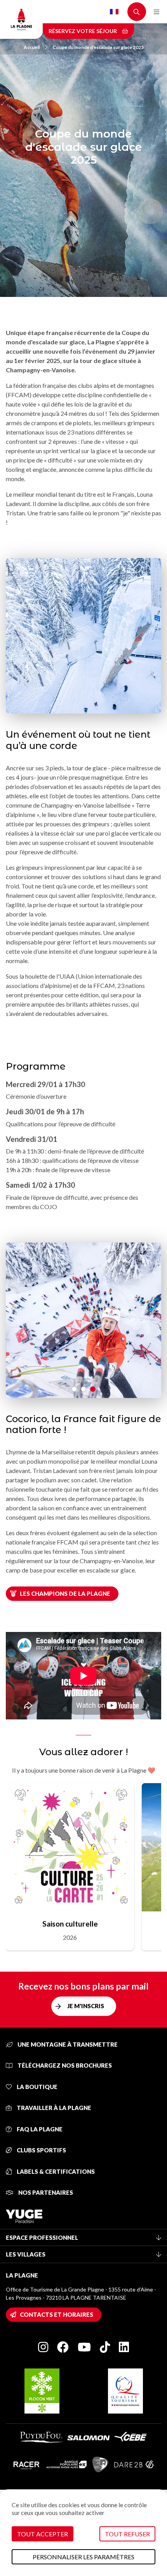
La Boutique (37, 2087)
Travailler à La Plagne (53, 2108)
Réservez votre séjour (83, 31)
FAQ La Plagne (39, 2129)
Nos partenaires (45, 2192)
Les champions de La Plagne (65, 1593)
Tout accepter (43, 2534)
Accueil (32, 47)
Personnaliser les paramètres (83, 2557)
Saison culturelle (70, 1924)
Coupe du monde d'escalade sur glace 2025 (98, 47)
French (114, 12)
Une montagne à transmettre (67, 2044)
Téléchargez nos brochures (64, 2065)
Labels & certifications (55, 2171)
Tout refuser (127, 2534)
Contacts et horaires (57, 2314)
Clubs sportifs (41, 2150)
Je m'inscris (86, 2006)
